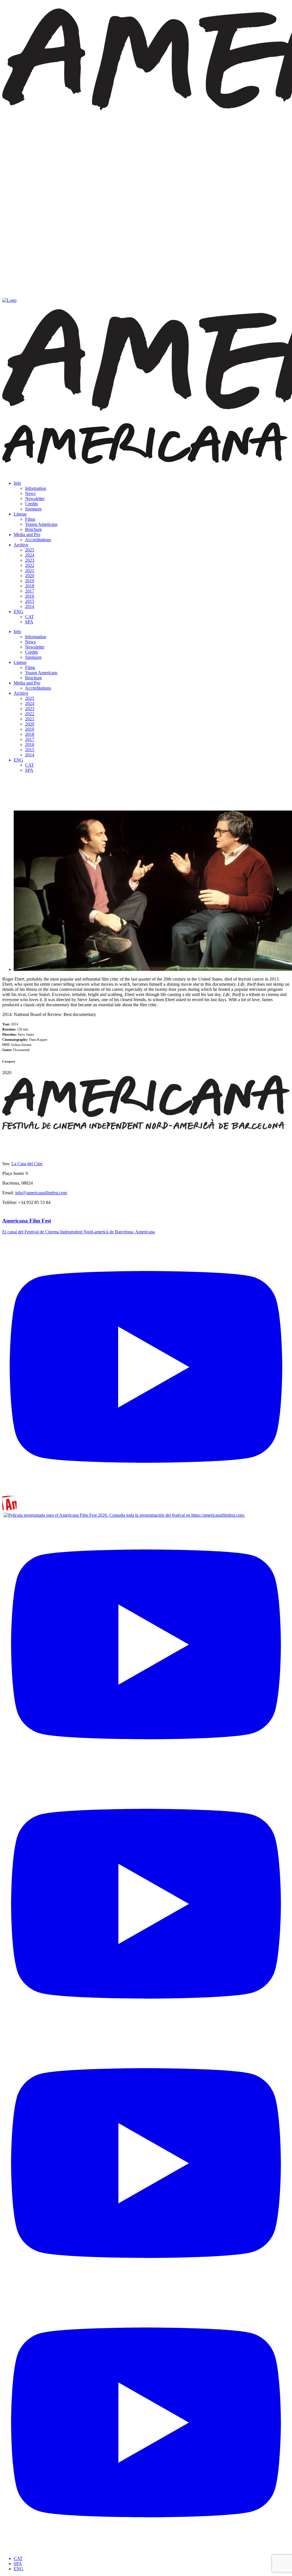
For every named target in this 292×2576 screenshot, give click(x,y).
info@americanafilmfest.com (41, 1193)
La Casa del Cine (27, 1164)
